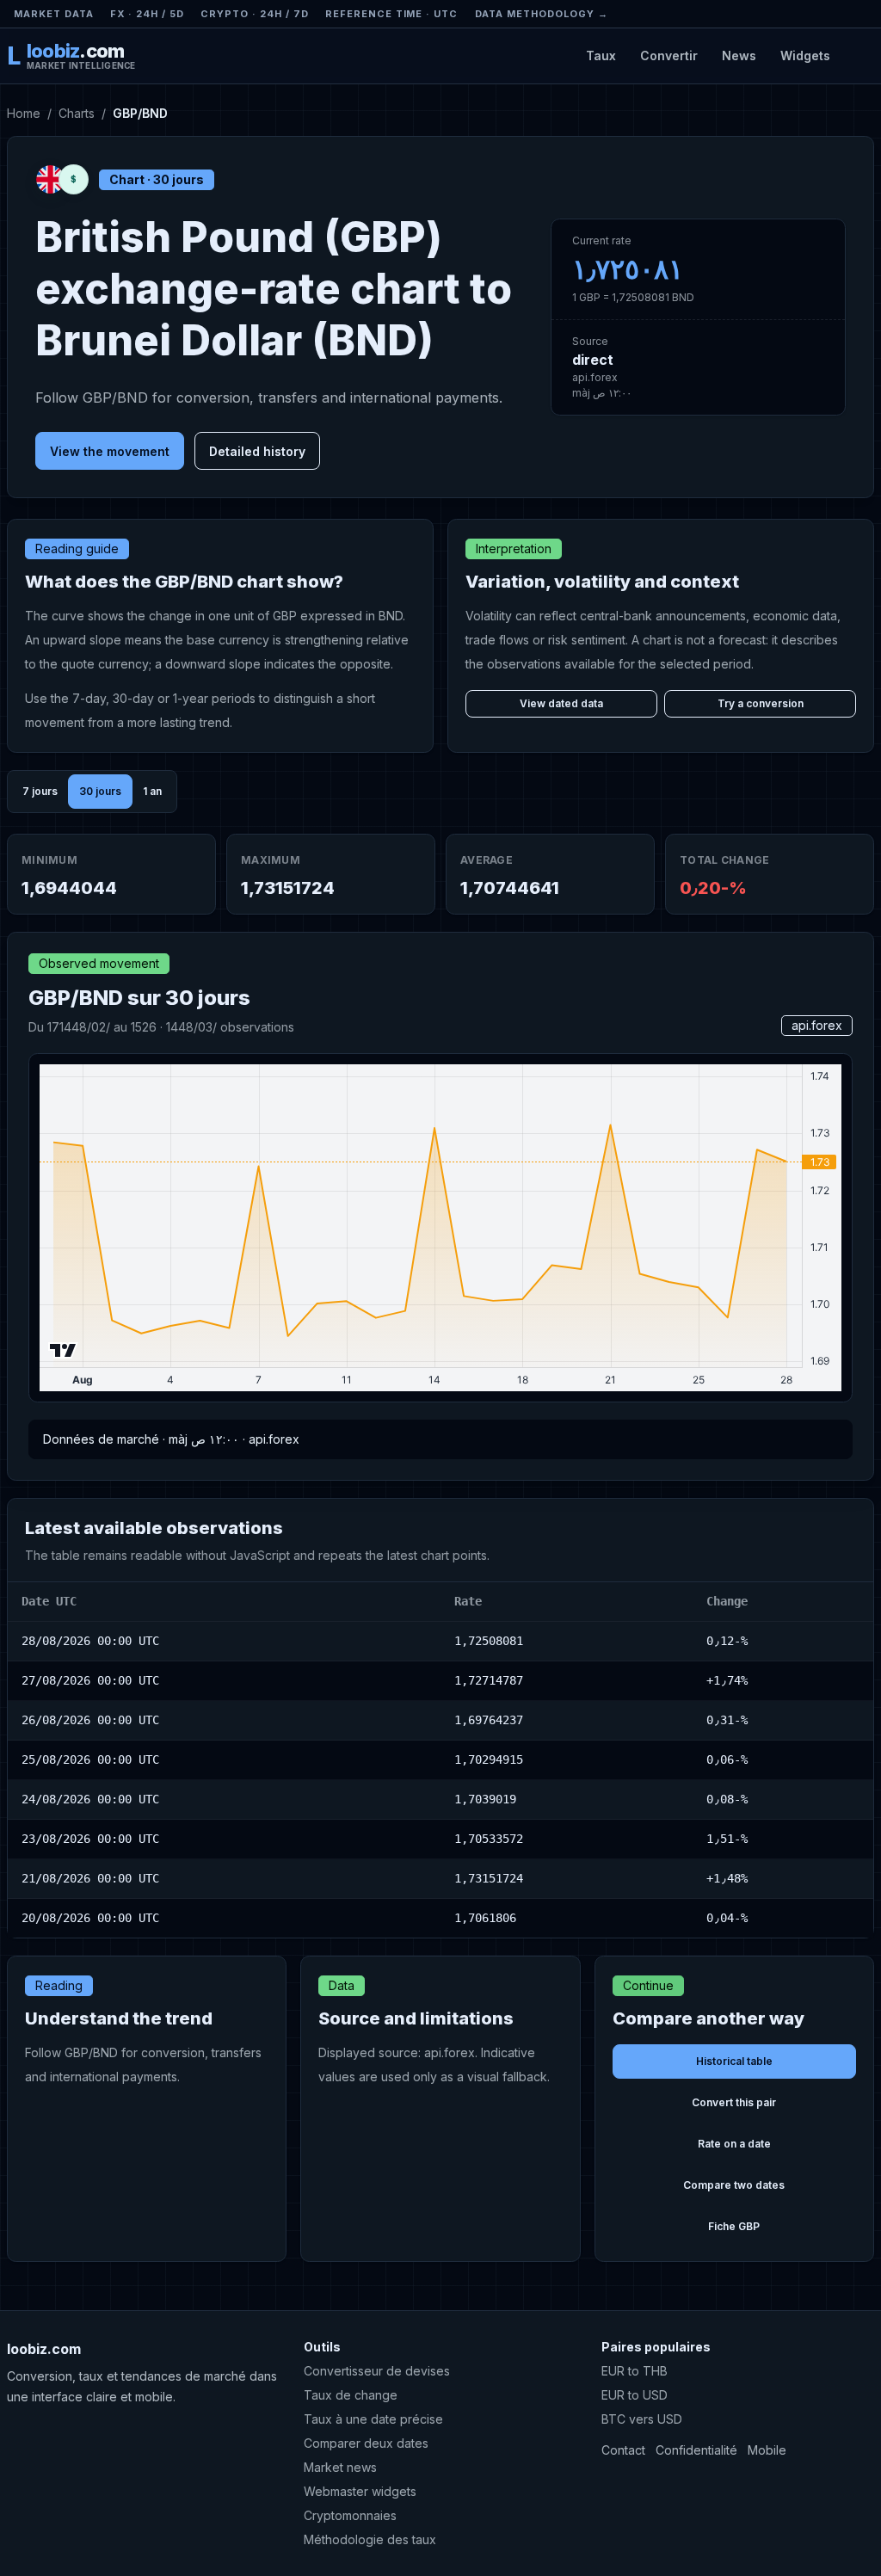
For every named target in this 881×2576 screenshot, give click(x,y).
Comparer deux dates (366, 2443)
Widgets (805, 55)
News (739, 55)
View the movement (110, 451)
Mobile (767, 2450)
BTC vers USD (642, 2419)
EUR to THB (635, 2371)
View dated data (561, 703)
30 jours (100, 791)
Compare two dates (734, 2185)
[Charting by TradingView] (63, 1350)
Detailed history (257, 451)
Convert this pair (734, 2102)
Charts (77, 113)
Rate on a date (734, 2144)
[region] (440, 1760)
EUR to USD (635, 2395)
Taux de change (351, 2395)
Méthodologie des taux (370, 2539)
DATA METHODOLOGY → (542, 14)
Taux (601, 55)
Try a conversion (761, 703)
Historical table (734, 2061)
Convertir (669, 55)
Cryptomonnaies (350, 2515)
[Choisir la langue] (859, 55)
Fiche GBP (734, 2226)
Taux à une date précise (373, 2419)
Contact (623, 2450)
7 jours (40, 791)
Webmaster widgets (360, 2491)
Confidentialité (696, 2450)
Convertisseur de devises (377, 2371)
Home (24, 113)
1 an (152, 791)
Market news (340, 2467)
